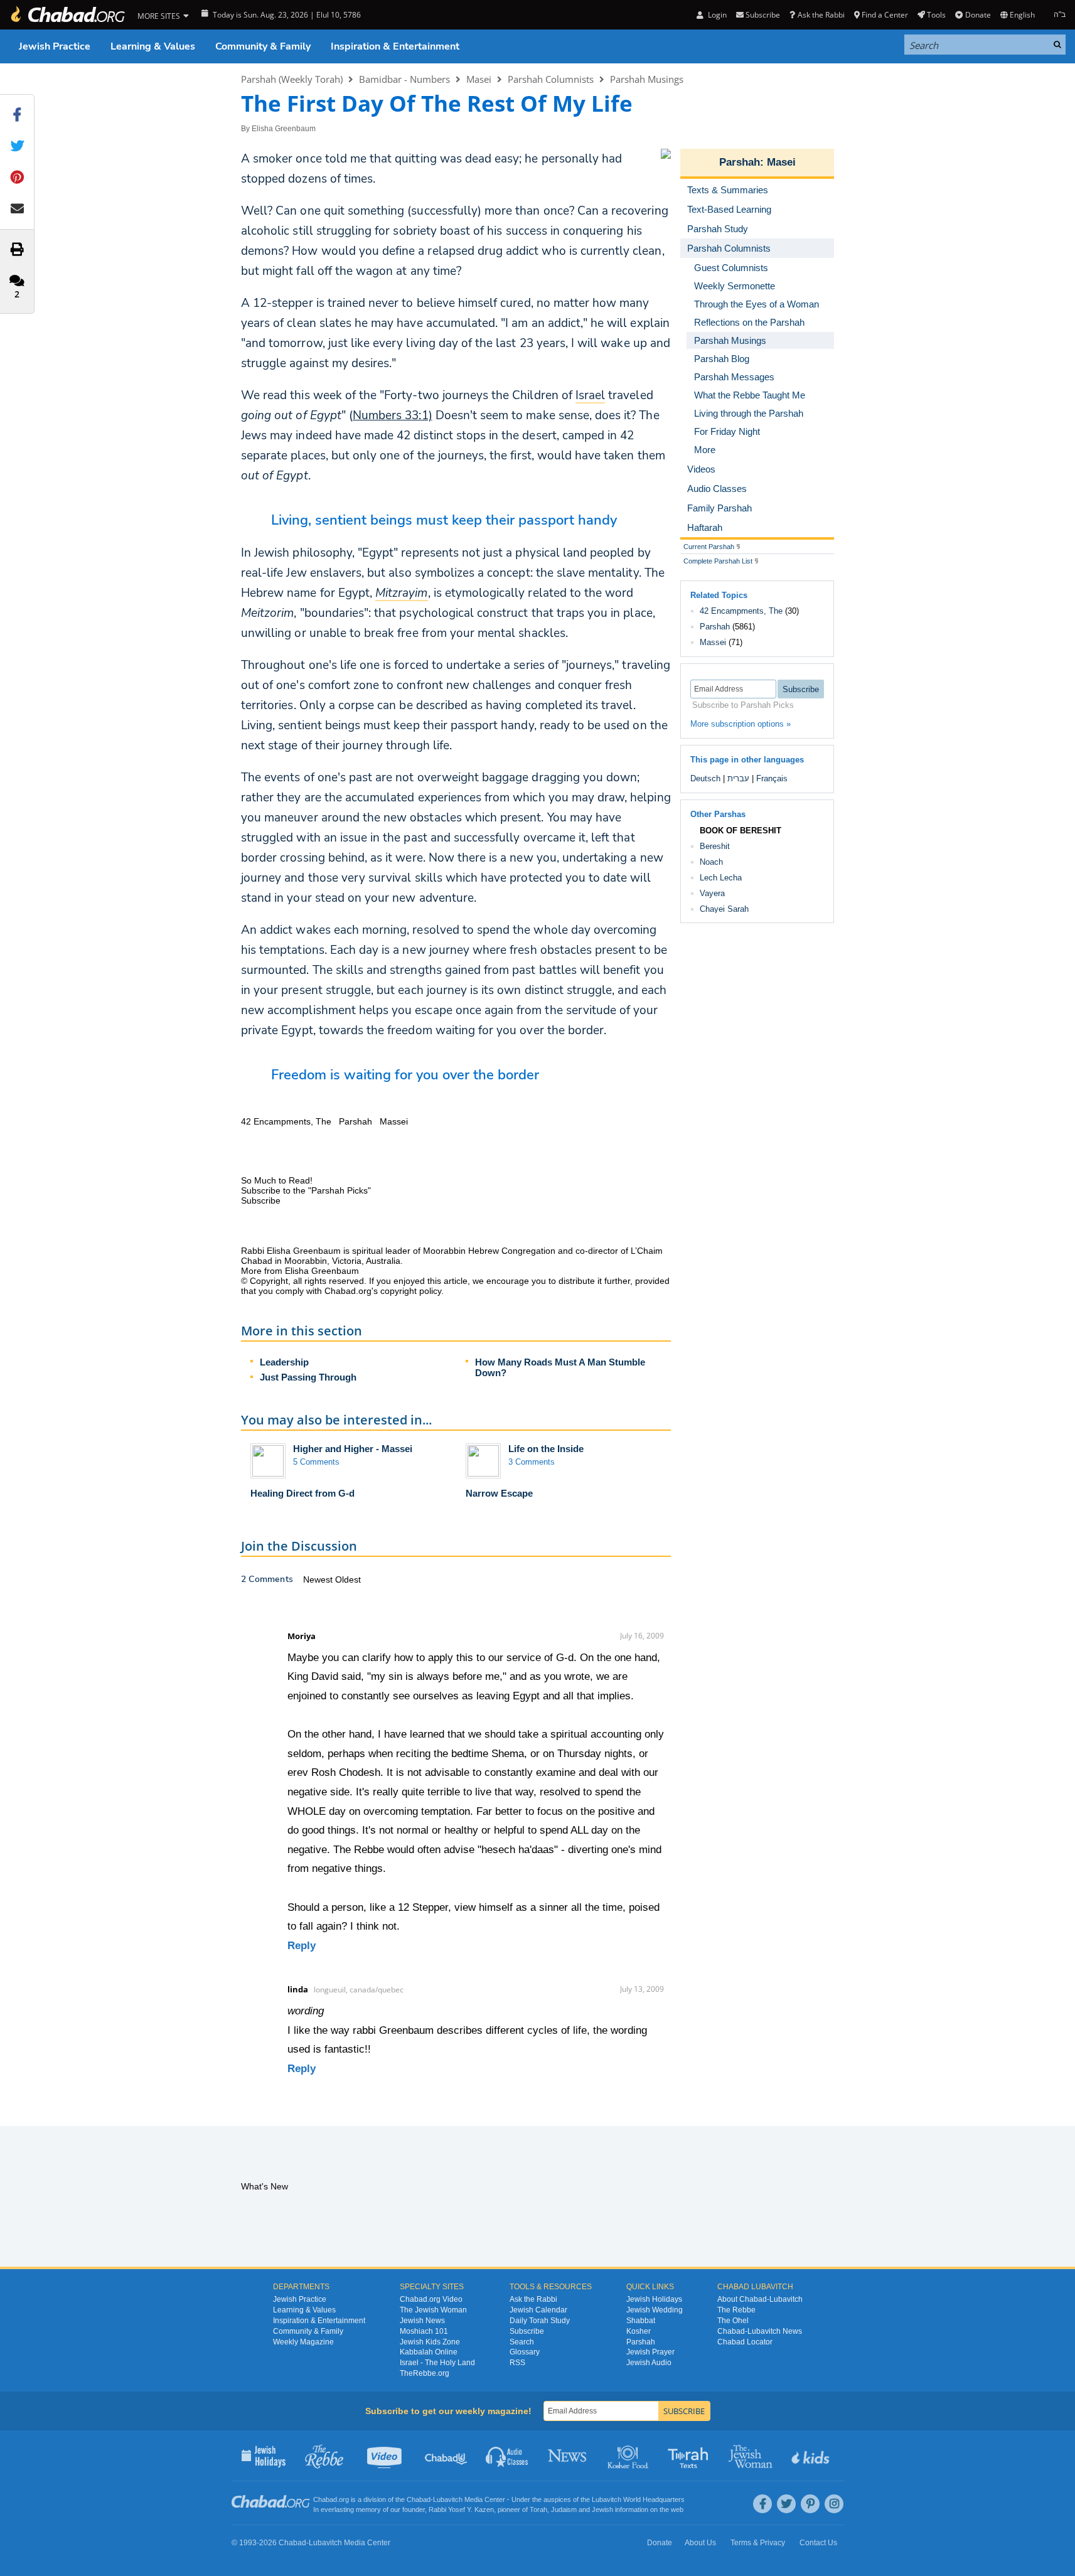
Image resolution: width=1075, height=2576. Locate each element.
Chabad (419, 2499)
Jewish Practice (55, 46)
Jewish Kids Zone (430, 2342)
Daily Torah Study (540, 2321)
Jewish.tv (386, 2456)
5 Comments (316, 1462)
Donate (978, 15)
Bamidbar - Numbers (404, 79)
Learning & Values (153, 46)
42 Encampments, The (741, 611)
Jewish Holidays (654, 2299)
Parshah (740, 162)
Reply (302, 1946)
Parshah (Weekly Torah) (292, 79)
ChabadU (447, 2456)
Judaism (564, 2509)
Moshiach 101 (424, 2331)
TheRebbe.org (425, 2373)
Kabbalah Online (429, 2352)
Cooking (629, 2456)
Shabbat (641, 2321)
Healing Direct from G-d (302, 1493)
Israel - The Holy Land (437, 2363)
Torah (538, 2509)
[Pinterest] (810, 2504)
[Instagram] (834, 2504)
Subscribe (527, 2331)
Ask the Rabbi (821, 15)
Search (522, 2342)
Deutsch (705, 778)
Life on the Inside (546, 1449)
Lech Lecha (721, 878)
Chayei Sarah (724, 909)
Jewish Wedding (655, 2310)
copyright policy (411, 1291)
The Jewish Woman (433, 2310)
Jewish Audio (649, 2363)
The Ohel (733, 2321)
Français (772, 778)
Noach (711, 862)
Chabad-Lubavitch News (760, 2331)
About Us (700, 2543)
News (568, 2456)
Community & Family (263, 46)
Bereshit (715, 846)
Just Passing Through (308, 1377)
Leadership (284, 1362)
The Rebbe (736, 2310)
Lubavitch (448, 2499)
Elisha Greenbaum (284, 129)
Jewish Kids (812, 2456)
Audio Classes (507, 2456)
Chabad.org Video (431, 2299)
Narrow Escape (499, 1493)
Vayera (712, 893)
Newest (319, 1579)
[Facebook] (762, 2504)
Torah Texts (690, 2456)
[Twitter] (786, 2504)
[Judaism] (67, 15)
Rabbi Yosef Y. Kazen (461, 2509)
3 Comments (532, 1462)
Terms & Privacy (758, 2543)
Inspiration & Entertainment (395, 46)
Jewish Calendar (538, 2310)
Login (716, 15)
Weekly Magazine (303, 2342)
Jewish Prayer (650, 2352)
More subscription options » (741, 724)
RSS (517, 2363)
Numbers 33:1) (393, 415)
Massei (713, 642)
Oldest (348, 1579)
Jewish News (422, 2321)
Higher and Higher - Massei (353, 1449)
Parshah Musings (647, 79)
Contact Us (818, 2543)
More (705, 450)
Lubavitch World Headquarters (638, 2499)
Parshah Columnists (551, 79)
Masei (479, 79)
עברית (738, 778)
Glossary (525, 2352)
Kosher (639, 2331)
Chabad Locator (745, 2342)
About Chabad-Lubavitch (760, 2299)
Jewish (602, 2509)
